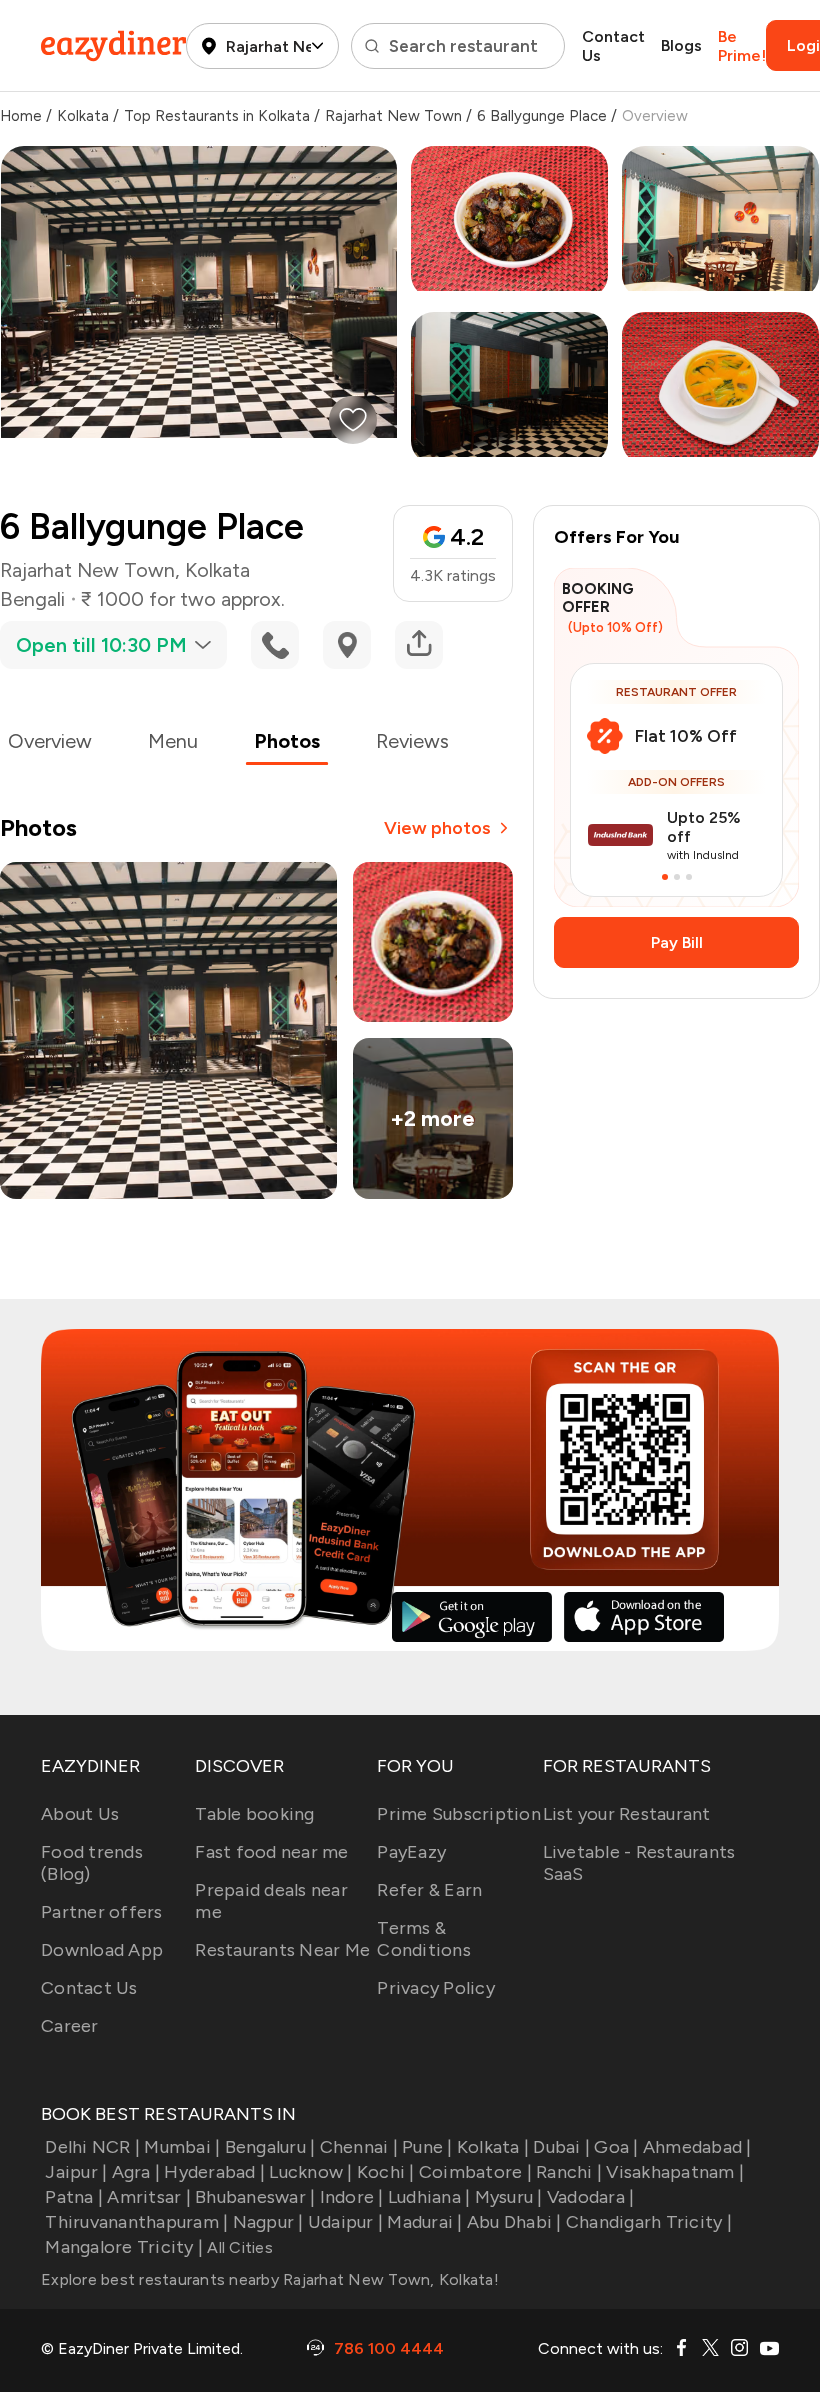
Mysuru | (508, 2197)
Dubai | (561, 2147)
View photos (437, 828)
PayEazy (411, 1852)
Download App (102, 1950)
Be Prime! (742, 46)
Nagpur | (268, 2222)
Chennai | (359, 2147)
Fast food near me (271, 1852)
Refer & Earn (429, 1890)
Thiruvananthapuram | (136, 2222)
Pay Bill (677, 942)
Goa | (616, 2147)
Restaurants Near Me (282, 1950)
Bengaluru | (270, 2147)
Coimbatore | (475, 2172)
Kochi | (386, 2172)
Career (70, 2026)
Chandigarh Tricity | (649, 2222)
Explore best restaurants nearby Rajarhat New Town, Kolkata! (270, 2279)
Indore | (351, 2197)
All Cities (238, 2247)
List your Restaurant (627, 1814)
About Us (80, 1814)
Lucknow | (310, 2172)
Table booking (254, 1814)
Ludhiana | (429, 2197)
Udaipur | (345, 2222)
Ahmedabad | (697, 2147)
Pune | (427, 2147)
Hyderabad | (214, 2172)
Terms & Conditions (424, 1939)
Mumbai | (182, 2147)
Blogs (681, 45)
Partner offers (102, 1912)
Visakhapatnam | (675, 2172)
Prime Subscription (459, 1814)
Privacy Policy (436, 1988)
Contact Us (613, 46)
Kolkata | (493, 2147)
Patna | (74, 2197)
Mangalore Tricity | (124, 2247)
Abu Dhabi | (514, 2222)
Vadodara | (591, 2197)
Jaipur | (76, 2172)
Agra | (136, 2172)
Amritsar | (149, 2197)
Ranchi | (569, 2172)
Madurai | (424, 2222)
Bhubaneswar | (255, 2197)
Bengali (32, 599)
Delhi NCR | (92, 2147)
